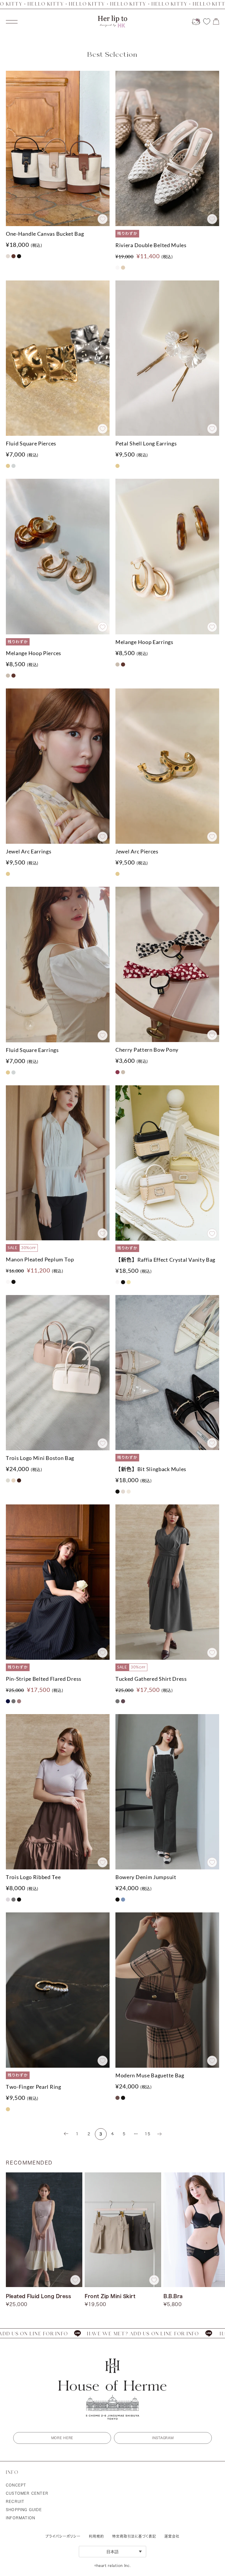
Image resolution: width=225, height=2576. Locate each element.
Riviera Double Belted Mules (151, 245)
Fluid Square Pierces (31, 443)
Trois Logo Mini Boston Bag (40, 1458)
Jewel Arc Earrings (29, 851)
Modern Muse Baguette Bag (150, 2075)
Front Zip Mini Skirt (110, 2296)
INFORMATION (21, 2518)
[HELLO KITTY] (196, 22)
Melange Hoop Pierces (34, 653)
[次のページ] (159, 2134)
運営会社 (172, 2536)
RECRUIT (15, 2501)
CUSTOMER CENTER (27, 2493)
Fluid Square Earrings (32, 1050)
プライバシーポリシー (63, 2536)
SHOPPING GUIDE (24, 2510)
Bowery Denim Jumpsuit (146, 1877)
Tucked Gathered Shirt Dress (151, 1679)
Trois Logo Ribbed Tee (33, 1877)
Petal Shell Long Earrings (146, 443)
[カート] (216, 21)
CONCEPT (16, 2485)
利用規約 (96, 2536)
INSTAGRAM (163, 2438)
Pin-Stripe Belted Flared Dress (44, 1679)
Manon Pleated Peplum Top (40, 1259)
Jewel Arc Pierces (137, 851)
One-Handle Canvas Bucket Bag (45, 234)
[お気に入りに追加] (103, 219)
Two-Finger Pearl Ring (34, 2087)
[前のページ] (66, 2134)
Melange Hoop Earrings (144, 642)
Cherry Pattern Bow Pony (147, 1050)
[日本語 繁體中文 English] (112, 2552)
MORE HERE (62, 2438)
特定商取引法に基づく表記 (134, 2536)
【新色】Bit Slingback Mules (151, 1469)
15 (148, 2134)
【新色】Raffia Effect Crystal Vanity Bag (165, 1260)
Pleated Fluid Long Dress (38, 2296)
